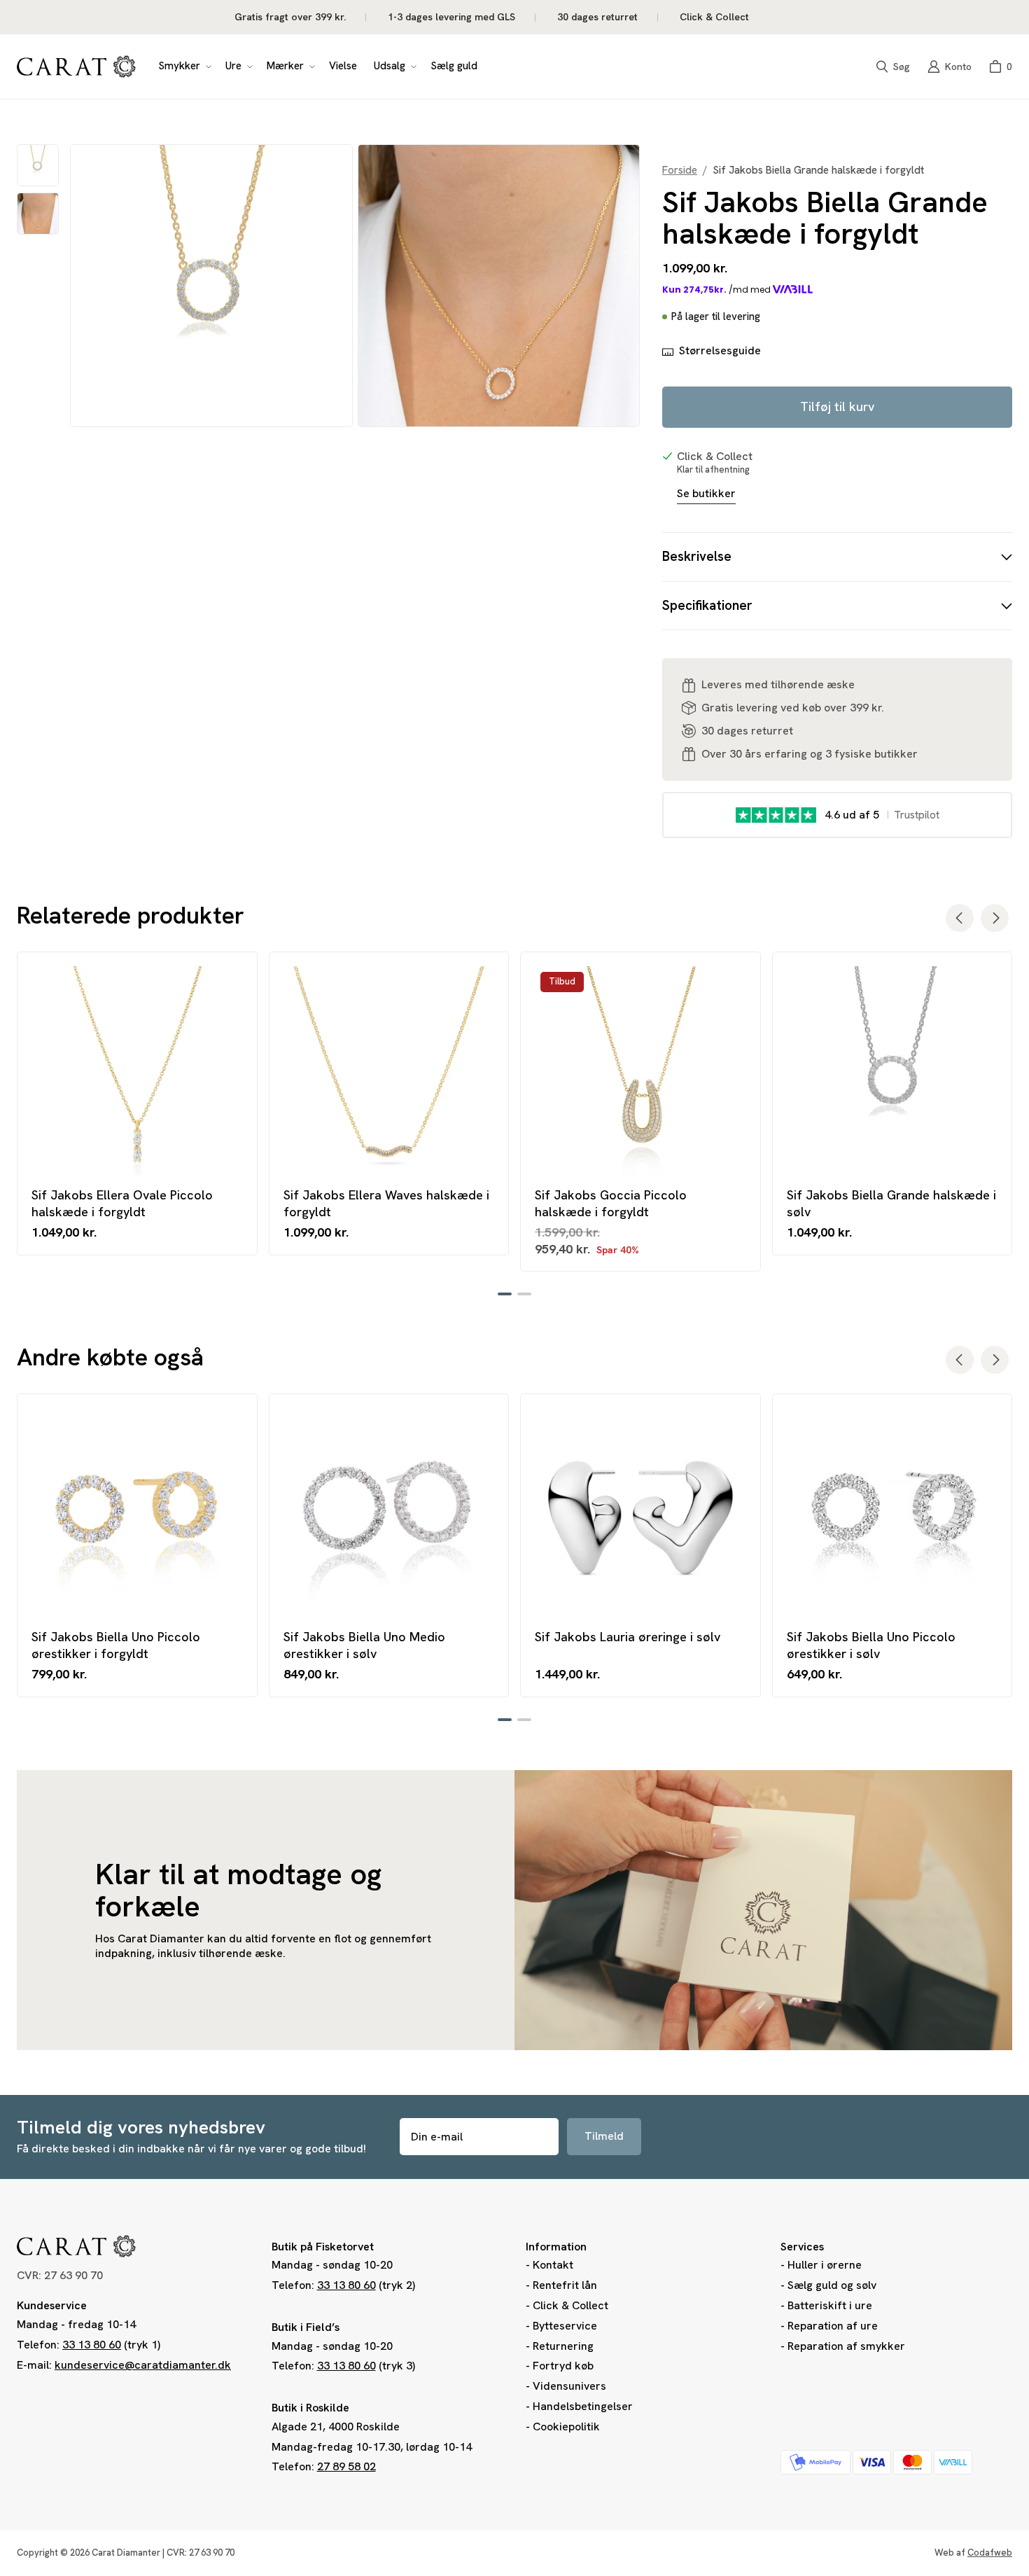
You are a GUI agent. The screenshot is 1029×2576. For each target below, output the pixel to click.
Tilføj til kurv (837, 406)
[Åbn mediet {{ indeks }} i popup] (211, 286)
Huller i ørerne (825, 2265)
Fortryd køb (563, 2366)
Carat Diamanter (126, 2553)
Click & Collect (570, 2305)
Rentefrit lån (565, 2285)
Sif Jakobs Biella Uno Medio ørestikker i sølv (364, 1645)
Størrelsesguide (720, 351)
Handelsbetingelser (583, 2406)
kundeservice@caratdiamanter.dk (143, 2365)
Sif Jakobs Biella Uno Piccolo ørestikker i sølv (871, 1645)
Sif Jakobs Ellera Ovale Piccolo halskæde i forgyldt (122, 1203)
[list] (355, 286)
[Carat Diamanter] (76, 67)
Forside (680, 170)
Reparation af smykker (846, 2346)
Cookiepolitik (566, 2427)
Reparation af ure (833, 2326)
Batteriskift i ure (830, 2305)
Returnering (563, 2346)
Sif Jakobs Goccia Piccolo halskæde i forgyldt (611, 1203)
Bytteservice (565, 2326)
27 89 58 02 (346, 2466)
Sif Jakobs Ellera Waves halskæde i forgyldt (386, 1203)
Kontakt (553, 2265)
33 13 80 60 (92, 2345)
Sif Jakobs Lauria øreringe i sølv (628, 1637)
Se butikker (706, 494)
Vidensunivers (569, 2386)
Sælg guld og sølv (832, 2285)
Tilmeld (604, 2136)
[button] (183, 67)
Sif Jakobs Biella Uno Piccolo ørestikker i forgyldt (116, 1645)
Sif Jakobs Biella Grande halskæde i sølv (891, 1203)
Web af (973, 2553)
